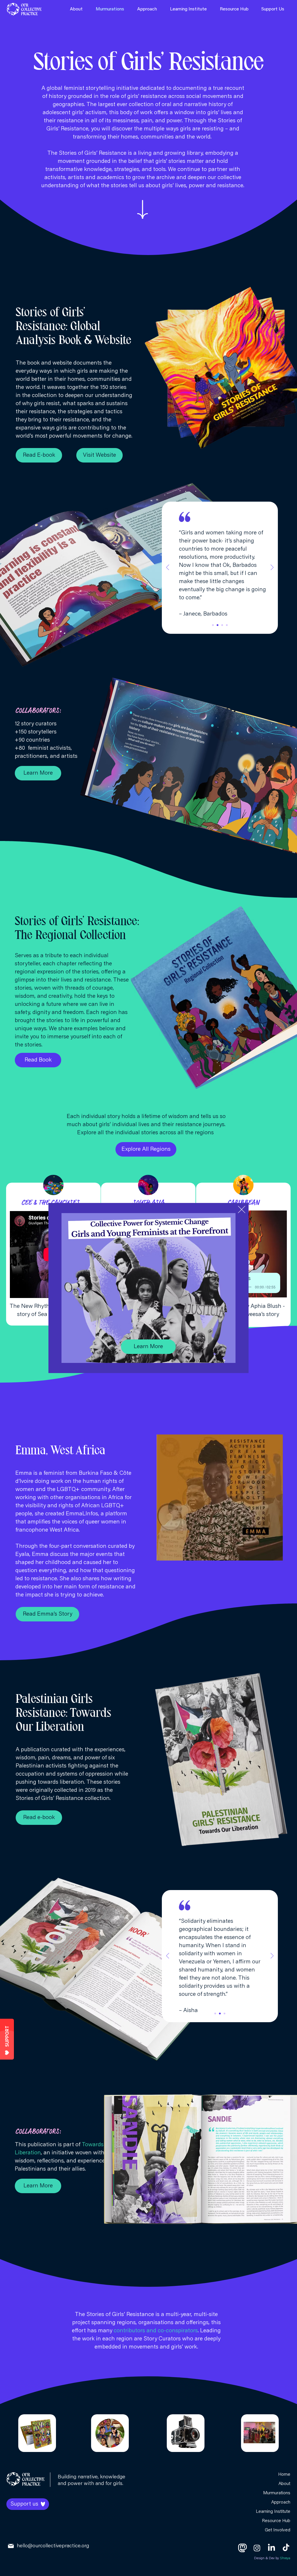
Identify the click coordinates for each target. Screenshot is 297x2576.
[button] (242, 1209)
